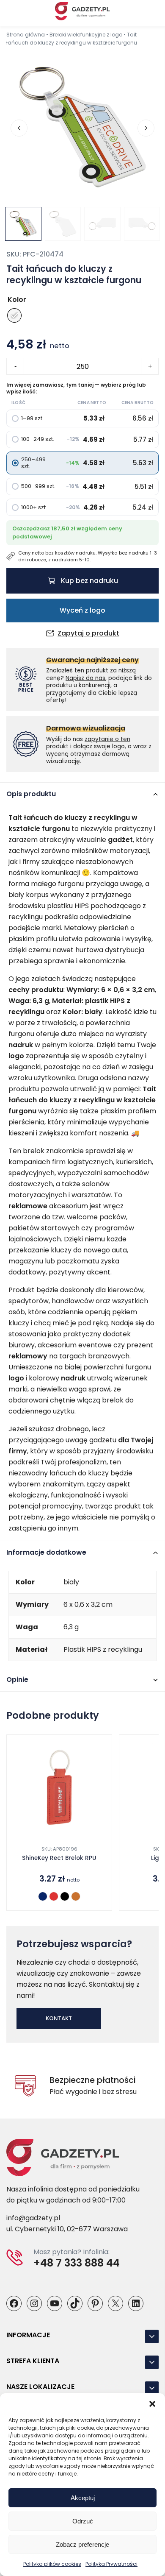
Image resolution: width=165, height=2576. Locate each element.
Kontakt (59, 2018)
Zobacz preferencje (82, 2544)
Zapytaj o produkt (88, 633)
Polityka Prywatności (111, 2564)
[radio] (14, 315)
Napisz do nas (85, 678)
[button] (152, 2404)
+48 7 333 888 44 (77, 2263)
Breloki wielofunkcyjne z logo (86, 35)
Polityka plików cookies (52, 2564)
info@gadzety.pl (33, 2218)
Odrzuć (83, 2521)
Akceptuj (83, 2498)
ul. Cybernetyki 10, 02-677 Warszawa (67, 2229)
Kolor (17, 300)
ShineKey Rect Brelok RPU (59, 1858)
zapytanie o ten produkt (88, 743)
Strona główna (26, 35)
